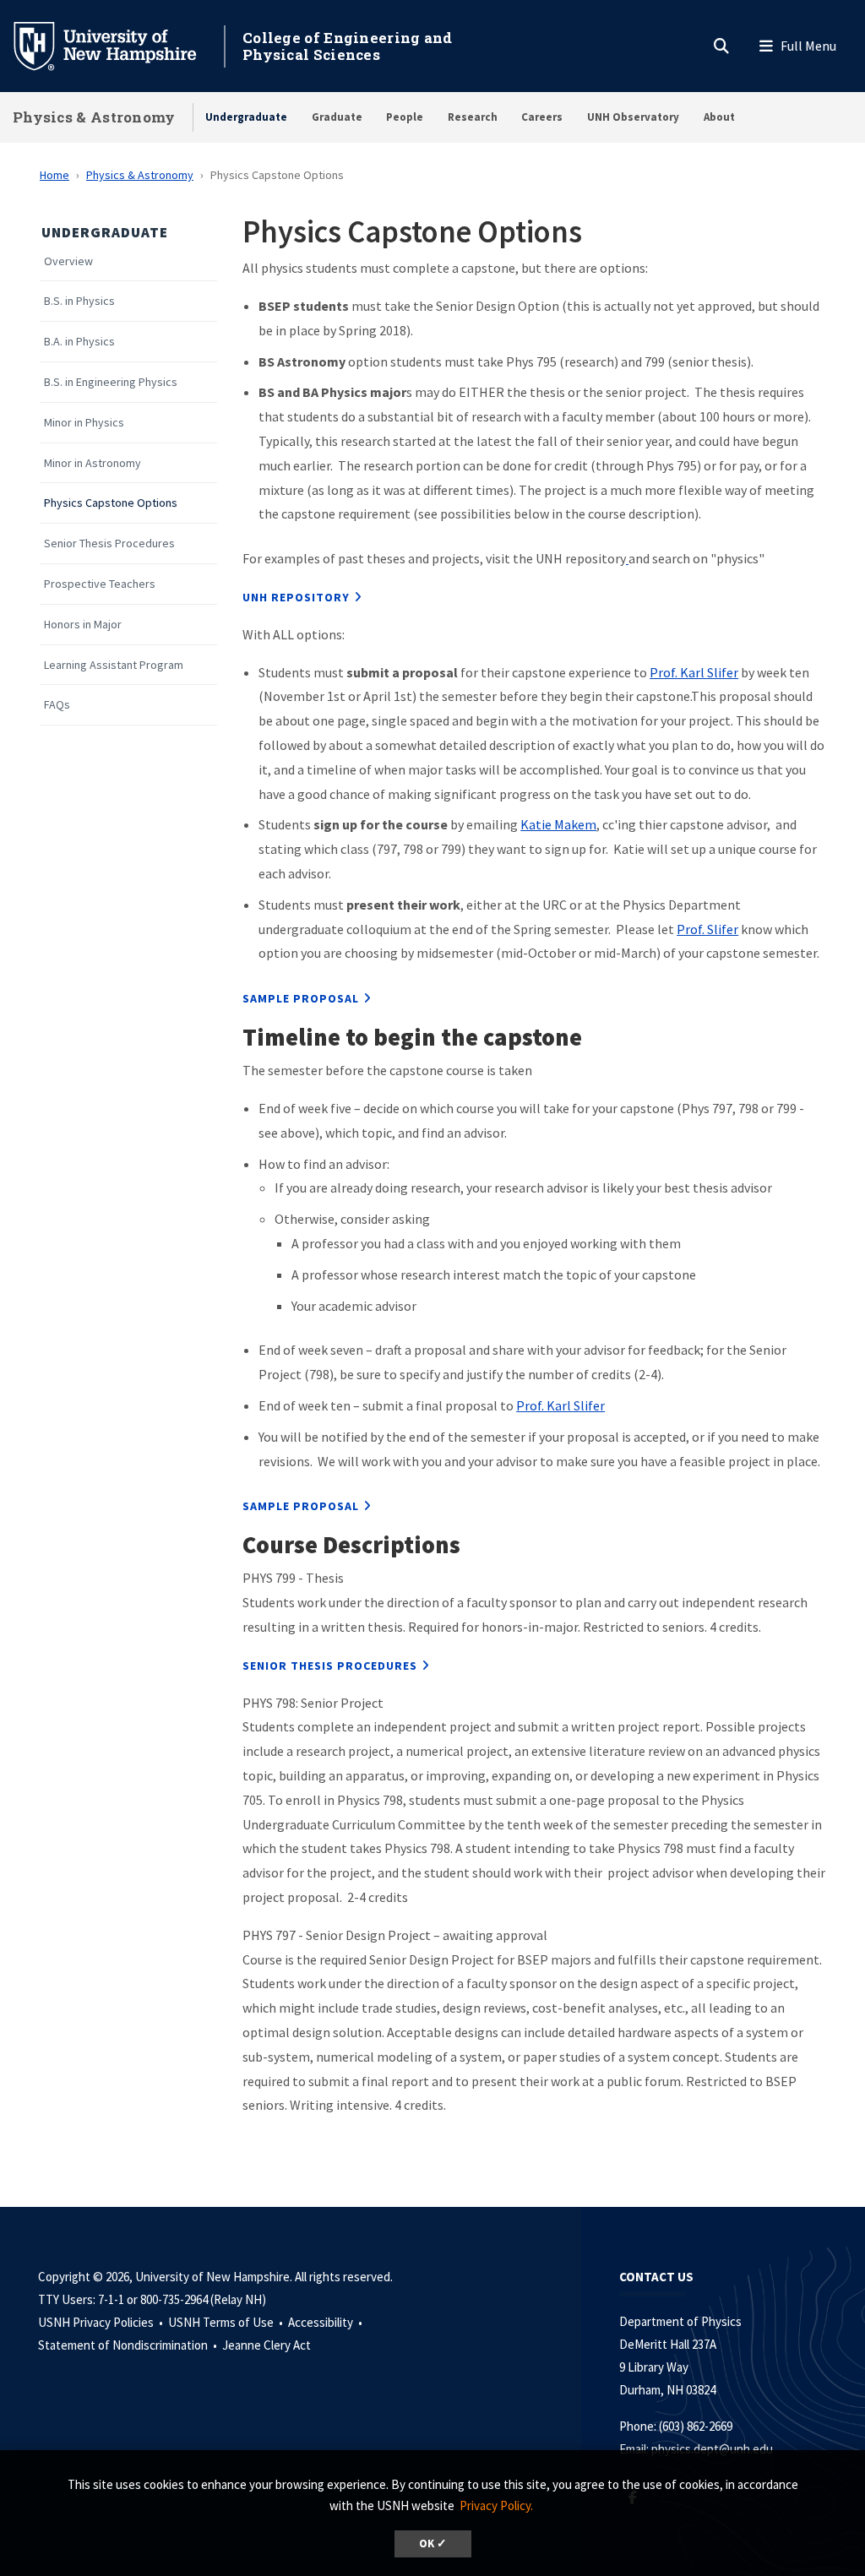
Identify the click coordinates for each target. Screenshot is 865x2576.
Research (473, 117)
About (719, 117)
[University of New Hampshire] (118, 45)
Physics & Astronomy (94, 117)
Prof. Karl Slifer (694, 672)
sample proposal (301, 998)
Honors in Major (83, 625)
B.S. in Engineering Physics (111, 382)
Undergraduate (246, 117)
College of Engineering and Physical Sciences (348, 46)
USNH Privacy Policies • (102, 2322)
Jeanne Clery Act (267, 2345)
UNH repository (296, 597)
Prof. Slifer (707, 929)
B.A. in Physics (79, 342)
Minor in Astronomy (92, 463)
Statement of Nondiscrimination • (129, 2345)
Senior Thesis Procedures (109, 543)
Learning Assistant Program (114, 665)
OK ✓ (433, 2543)
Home (54, 175)
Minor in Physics (84, 423)
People (405, 117)
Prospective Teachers (100, 584)
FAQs (57, 705)
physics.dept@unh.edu (715, 2449)
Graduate (337, 117)
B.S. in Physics (79, 301)
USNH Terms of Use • (227, 2322)
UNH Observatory (633, 117)
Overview (68, 261)
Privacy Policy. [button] (496, 2505)
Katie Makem (558, 824)
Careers (542, 117)
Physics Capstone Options (111, 503)
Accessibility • (326, 2322)
